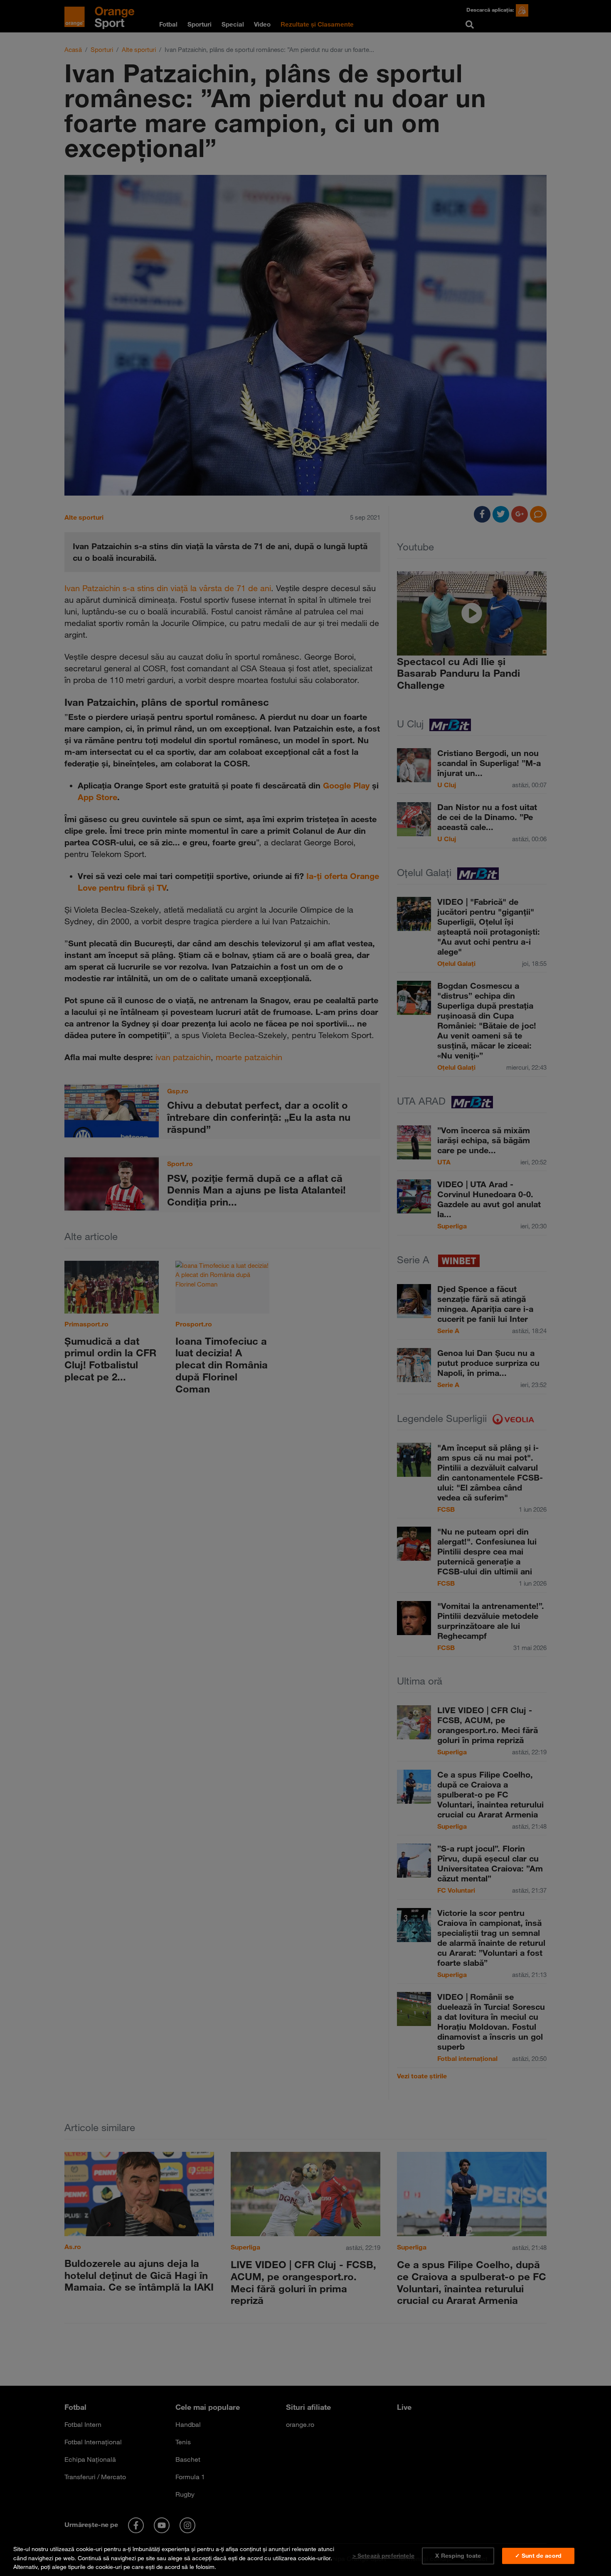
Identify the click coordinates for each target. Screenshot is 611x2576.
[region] (305, 2556)
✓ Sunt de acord (538, 2556)
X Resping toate (458, 2556)
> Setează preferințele (383, 2556)
